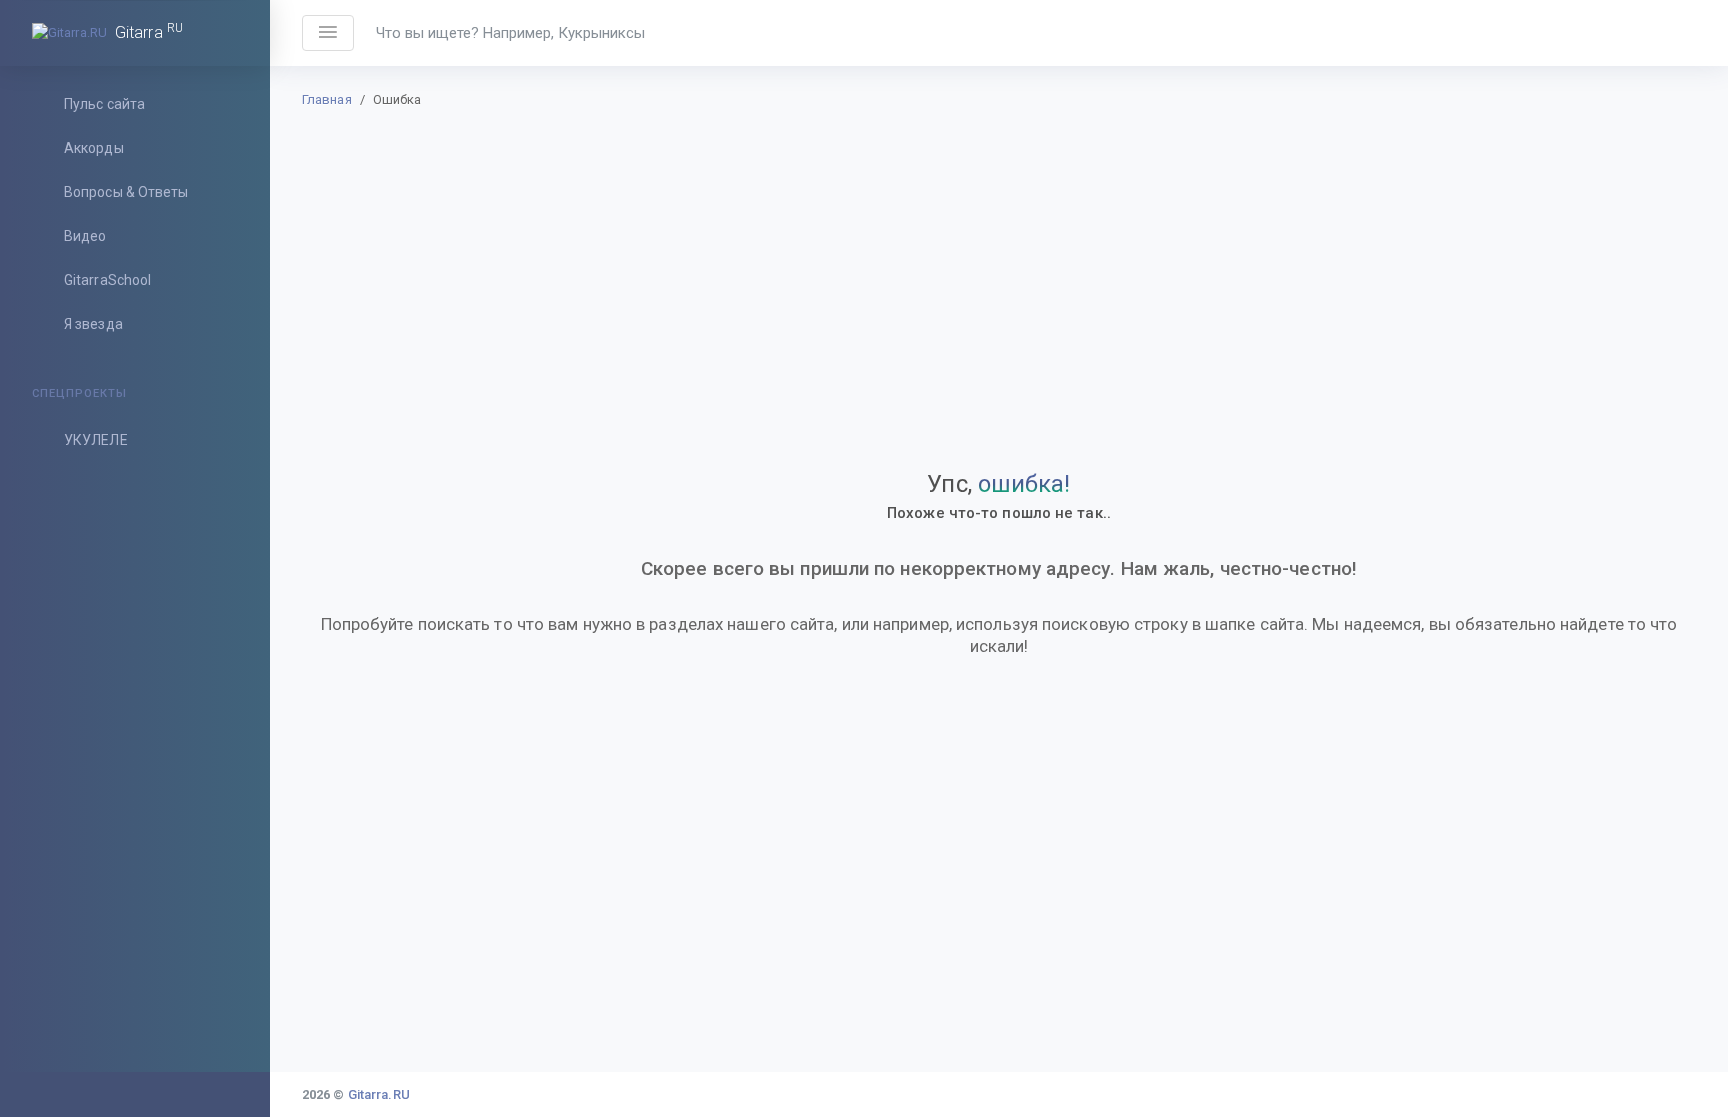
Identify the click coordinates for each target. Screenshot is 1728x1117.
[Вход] (1671, 33)
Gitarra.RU (379, 1094)
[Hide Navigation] (328, 33)
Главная (327, 99)
